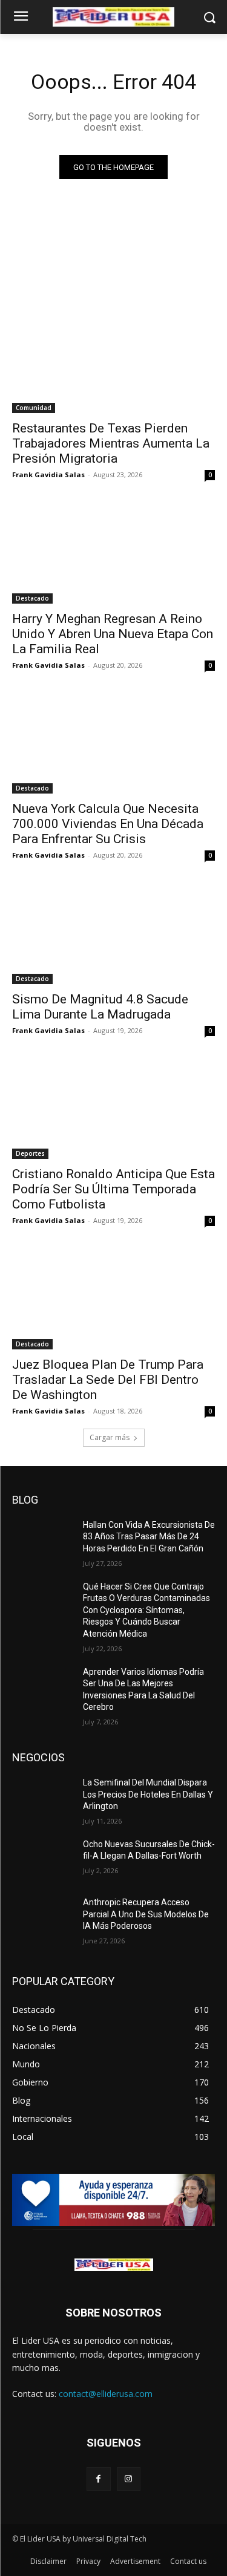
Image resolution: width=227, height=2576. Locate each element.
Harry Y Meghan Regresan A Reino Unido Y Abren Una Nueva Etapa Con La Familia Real (113, 634)
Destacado (32, 598)
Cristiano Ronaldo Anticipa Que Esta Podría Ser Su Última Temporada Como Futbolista (113, 1189)
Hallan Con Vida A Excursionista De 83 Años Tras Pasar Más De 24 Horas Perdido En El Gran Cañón (149, 1537)
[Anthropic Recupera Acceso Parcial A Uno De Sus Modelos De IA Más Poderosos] (43, 1918)
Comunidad (34, 408)
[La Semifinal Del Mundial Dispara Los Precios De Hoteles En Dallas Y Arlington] (43, 1798)
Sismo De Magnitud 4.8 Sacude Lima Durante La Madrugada (100, 1007)
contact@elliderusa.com (106, 2394)
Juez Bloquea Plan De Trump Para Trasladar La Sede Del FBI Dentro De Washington (108, 1380)
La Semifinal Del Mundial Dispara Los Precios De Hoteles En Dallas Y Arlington (148, 1794)
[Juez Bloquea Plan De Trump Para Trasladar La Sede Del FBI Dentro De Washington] (113, 1299)
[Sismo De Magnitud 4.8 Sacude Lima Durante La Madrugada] (113, 933)
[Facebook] (98, 2479)
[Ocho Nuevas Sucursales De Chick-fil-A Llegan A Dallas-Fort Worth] (43, 1860)
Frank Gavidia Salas (48, 474)
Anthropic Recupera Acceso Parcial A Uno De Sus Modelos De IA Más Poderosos (146, 1914)
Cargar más (110, 1437)
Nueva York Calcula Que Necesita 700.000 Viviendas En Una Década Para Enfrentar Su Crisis (108, 824)
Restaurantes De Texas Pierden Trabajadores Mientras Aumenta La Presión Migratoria (111, 443)
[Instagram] (129, 2479)
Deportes (30, 1153)
